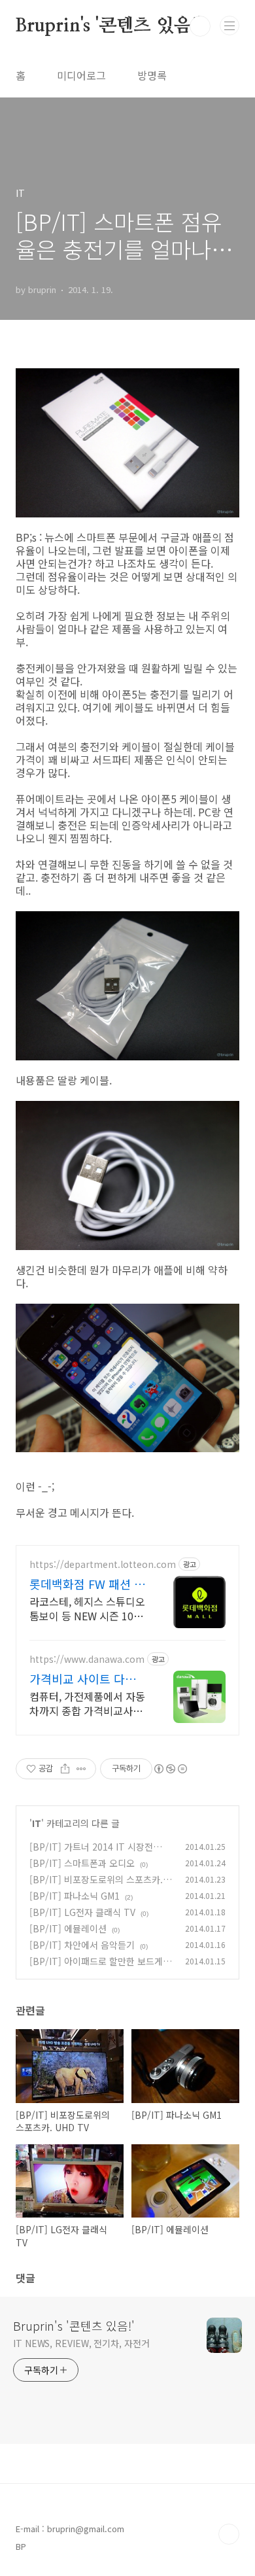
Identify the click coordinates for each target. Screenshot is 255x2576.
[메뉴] (229, 26)
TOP (229, 2534)
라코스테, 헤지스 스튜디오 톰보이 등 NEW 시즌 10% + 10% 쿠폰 (87, 1608)
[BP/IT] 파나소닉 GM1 (75, 1896)
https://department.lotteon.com (103, 1564)
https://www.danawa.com (87, 1659)
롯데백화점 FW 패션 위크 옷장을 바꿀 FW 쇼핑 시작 (87, 1584)
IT (37, 1823)
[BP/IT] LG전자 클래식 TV (82, 1912)
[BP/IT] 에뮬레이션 (68, 1928)
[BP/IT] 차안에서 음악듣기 (82, 1945)
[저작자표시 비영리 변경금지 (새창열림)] (170, 1769)
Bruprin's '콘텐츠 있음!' (108, 26)
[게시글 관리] (81, 1769)
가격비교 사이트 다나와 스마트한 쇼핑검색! (88, 1679)
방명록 (152, 75)
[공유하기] (65, 1769)
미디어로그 (81, 75)
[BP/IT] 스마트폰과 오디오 (82, 1863)
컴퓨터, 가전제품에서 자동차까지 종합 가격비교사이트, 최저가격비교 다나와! (87, 1703)
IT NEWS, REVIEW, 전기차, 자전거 (81, 2343)
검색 (200, 26)
